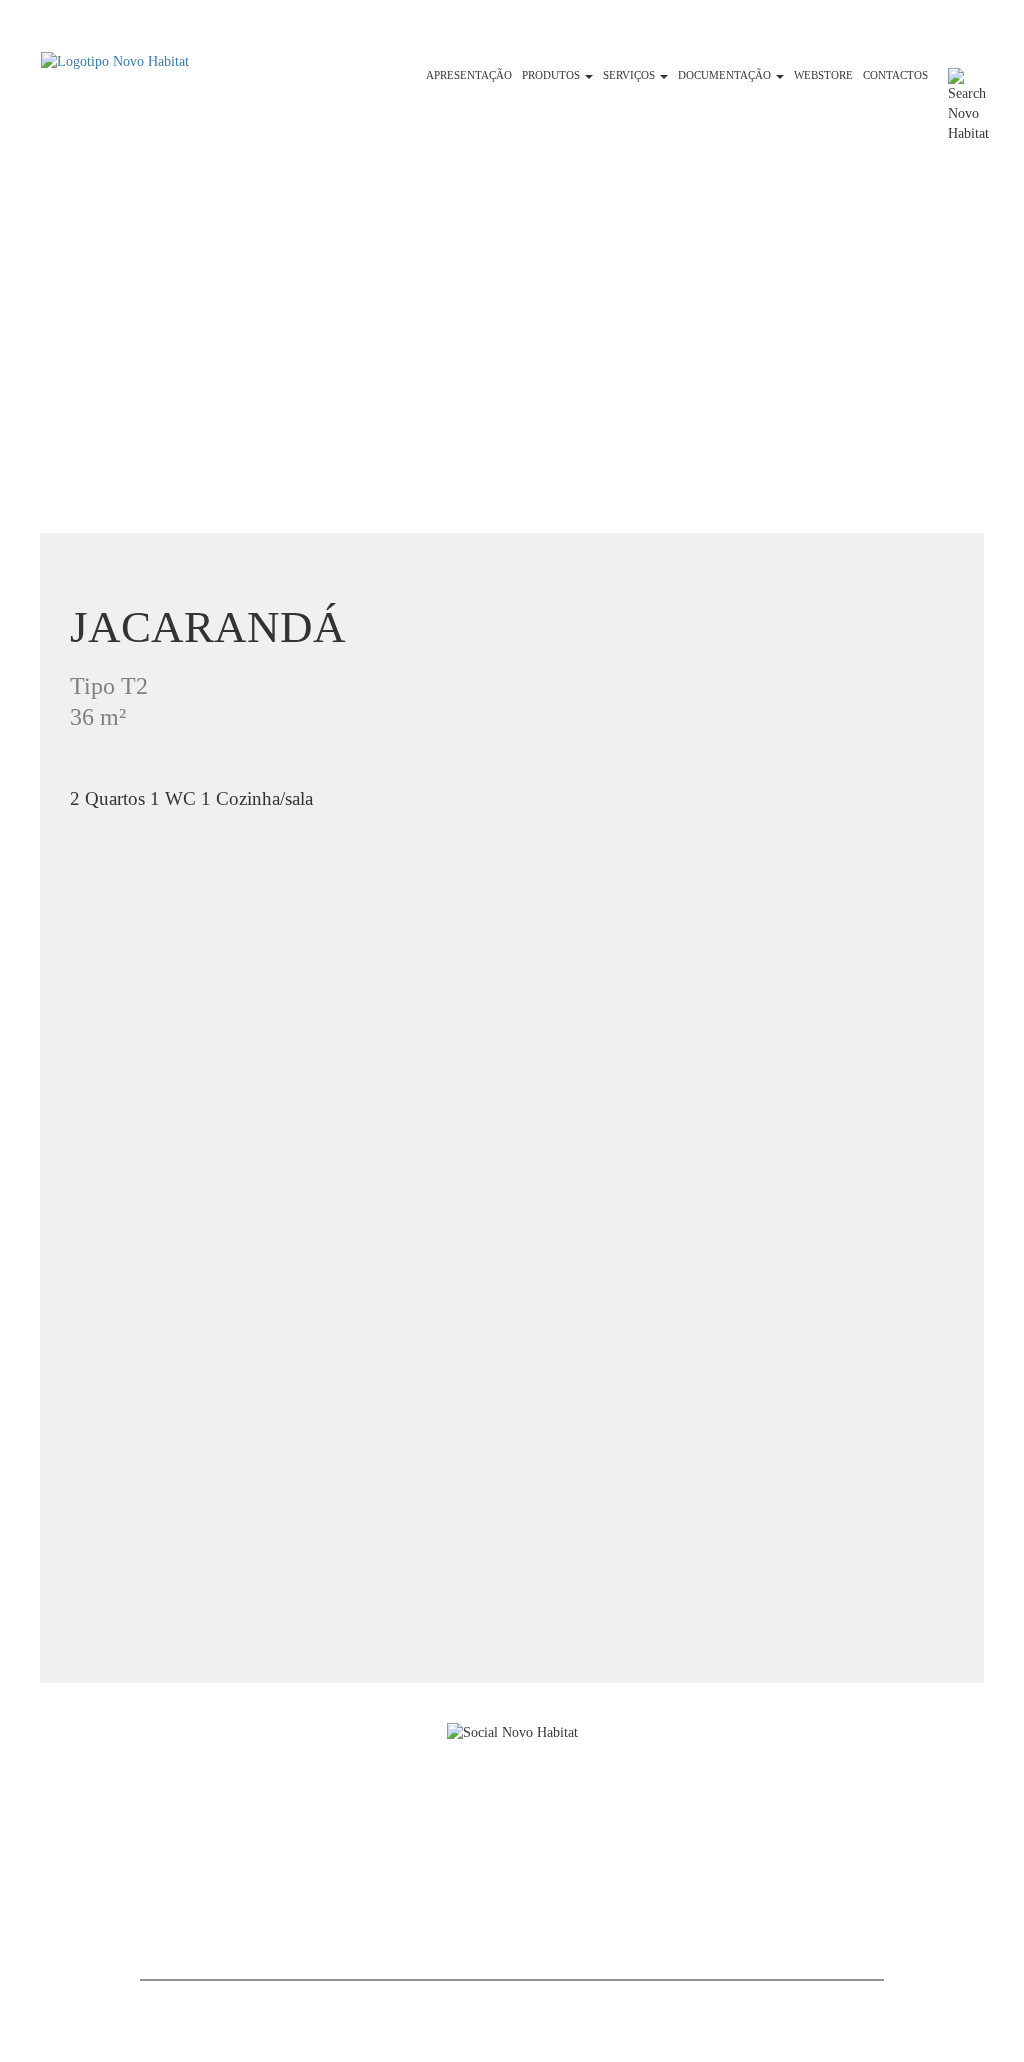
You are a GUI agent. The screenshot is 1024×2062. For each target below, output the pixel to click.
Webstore (823, 75)
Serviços (630, 75)
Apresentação (469, 75)
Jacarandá (208, 627)
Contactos (895, 75)
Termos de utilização (220, 1893)
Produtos (552, 75)
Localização (193, 1871)
